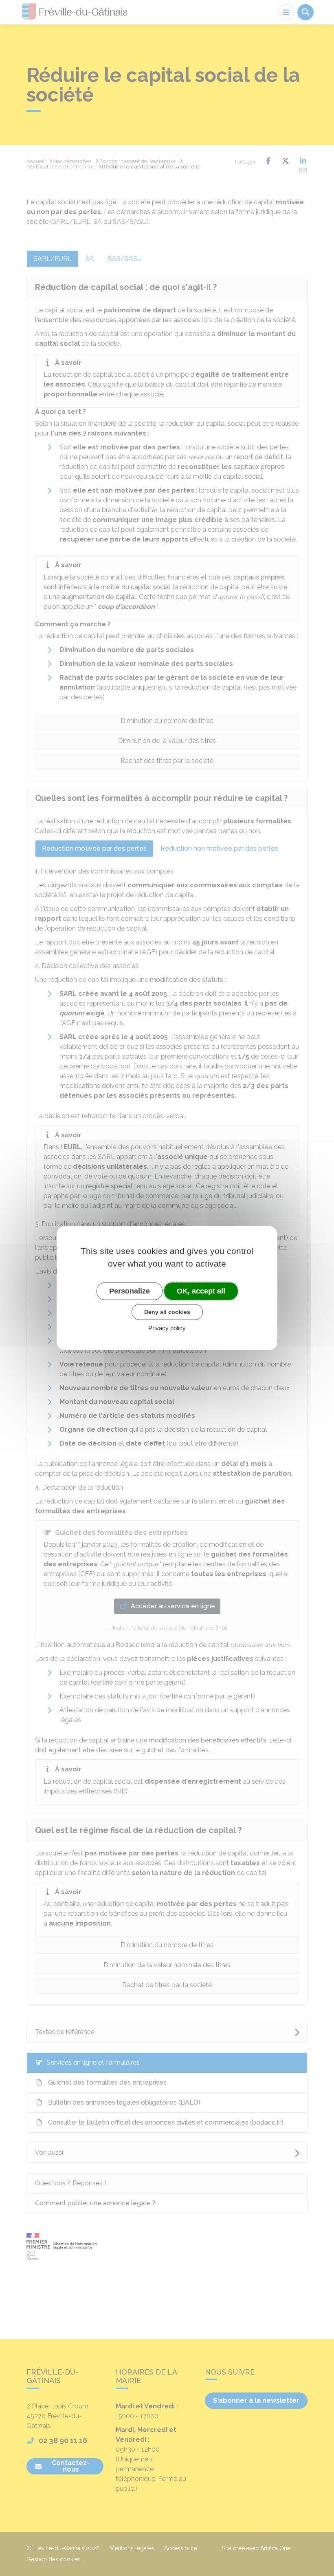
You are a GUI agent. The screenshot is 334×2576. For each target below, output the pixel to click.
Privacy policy (167, 1328)
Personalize (130, 1291)
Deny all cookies (167, 1312)
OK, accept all (201, 1291)
